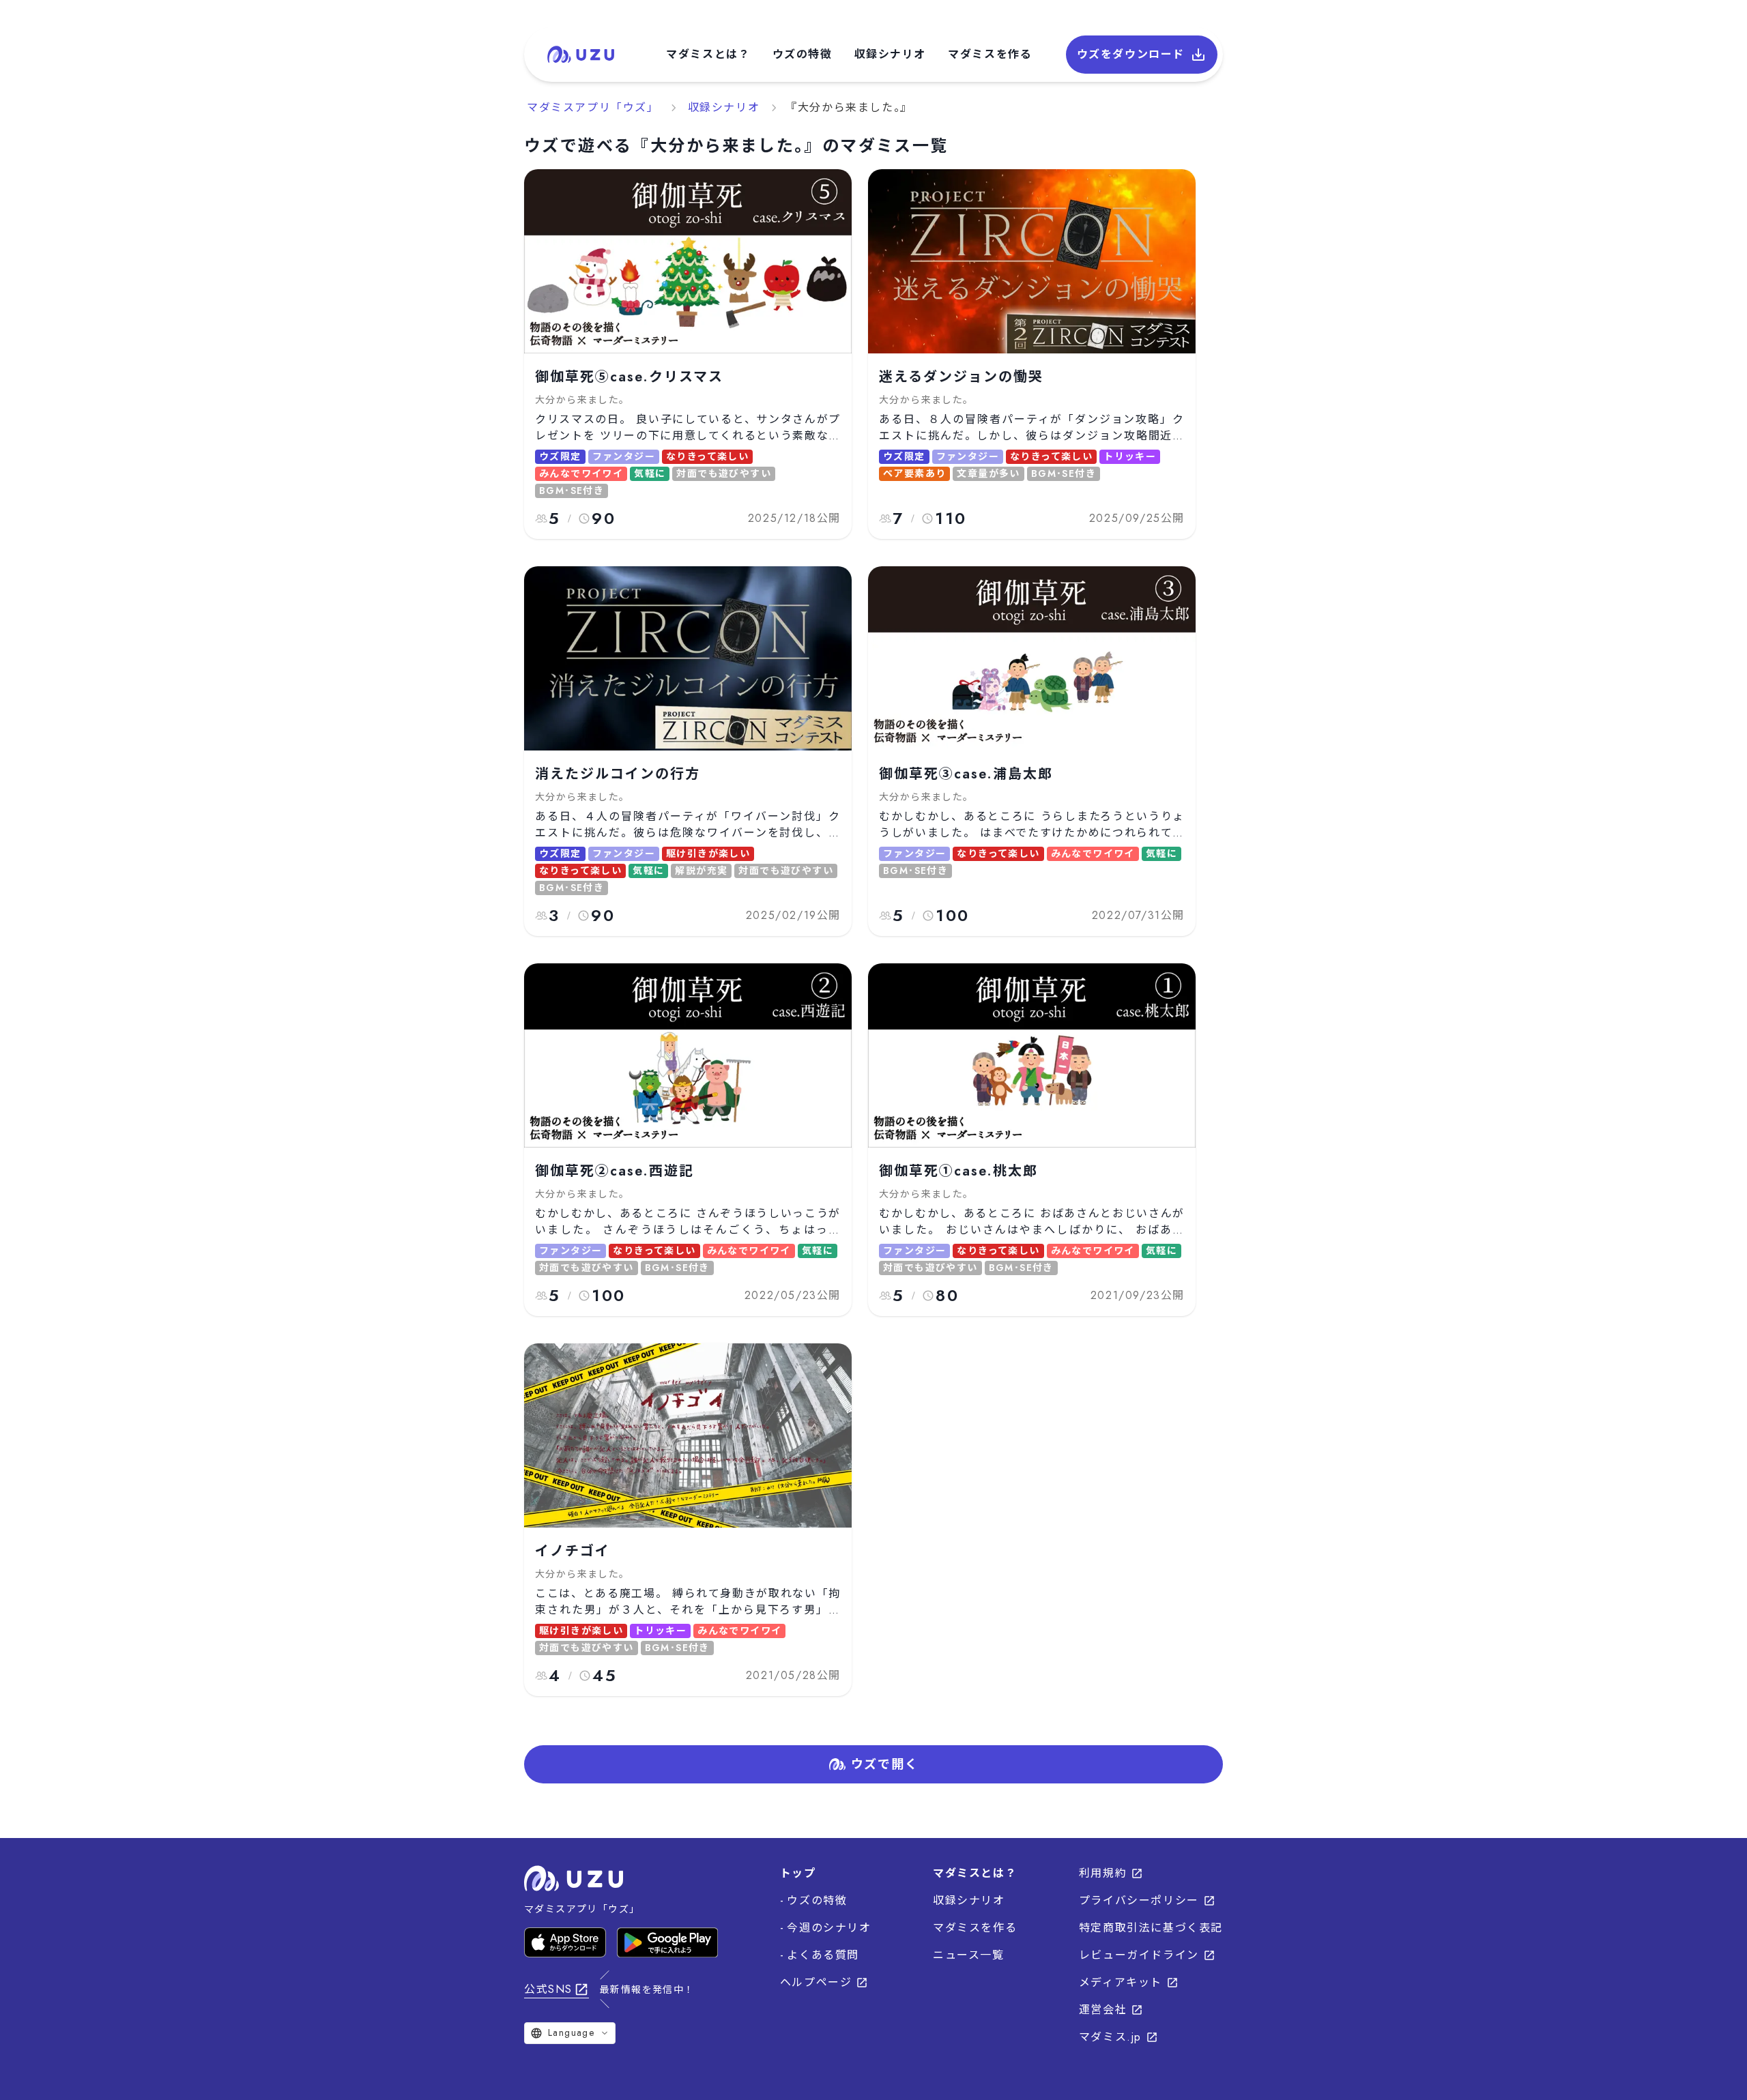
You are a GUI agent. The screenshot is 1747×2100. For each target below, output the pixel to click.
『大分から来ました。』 (849, 107)
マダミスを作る (990, 54)
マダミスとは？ (708, 54)
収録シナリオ (891, 54)
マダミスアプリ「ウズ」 (593, 107)
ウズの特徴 (803, 54)
